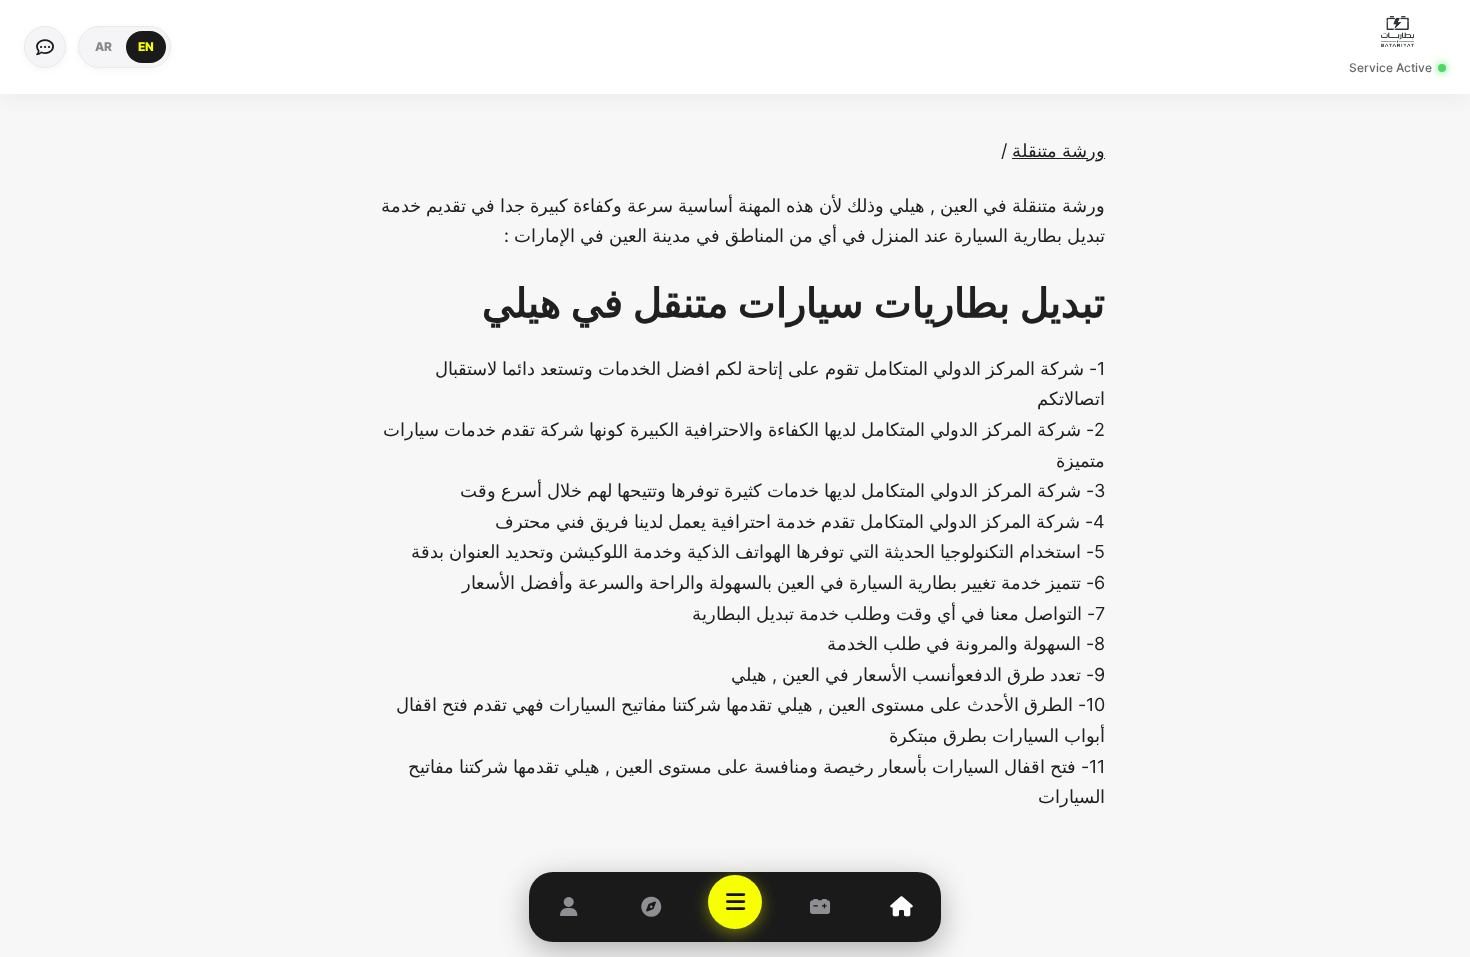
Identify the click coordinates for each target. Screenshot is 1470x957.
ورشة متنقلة (1058, 150)
